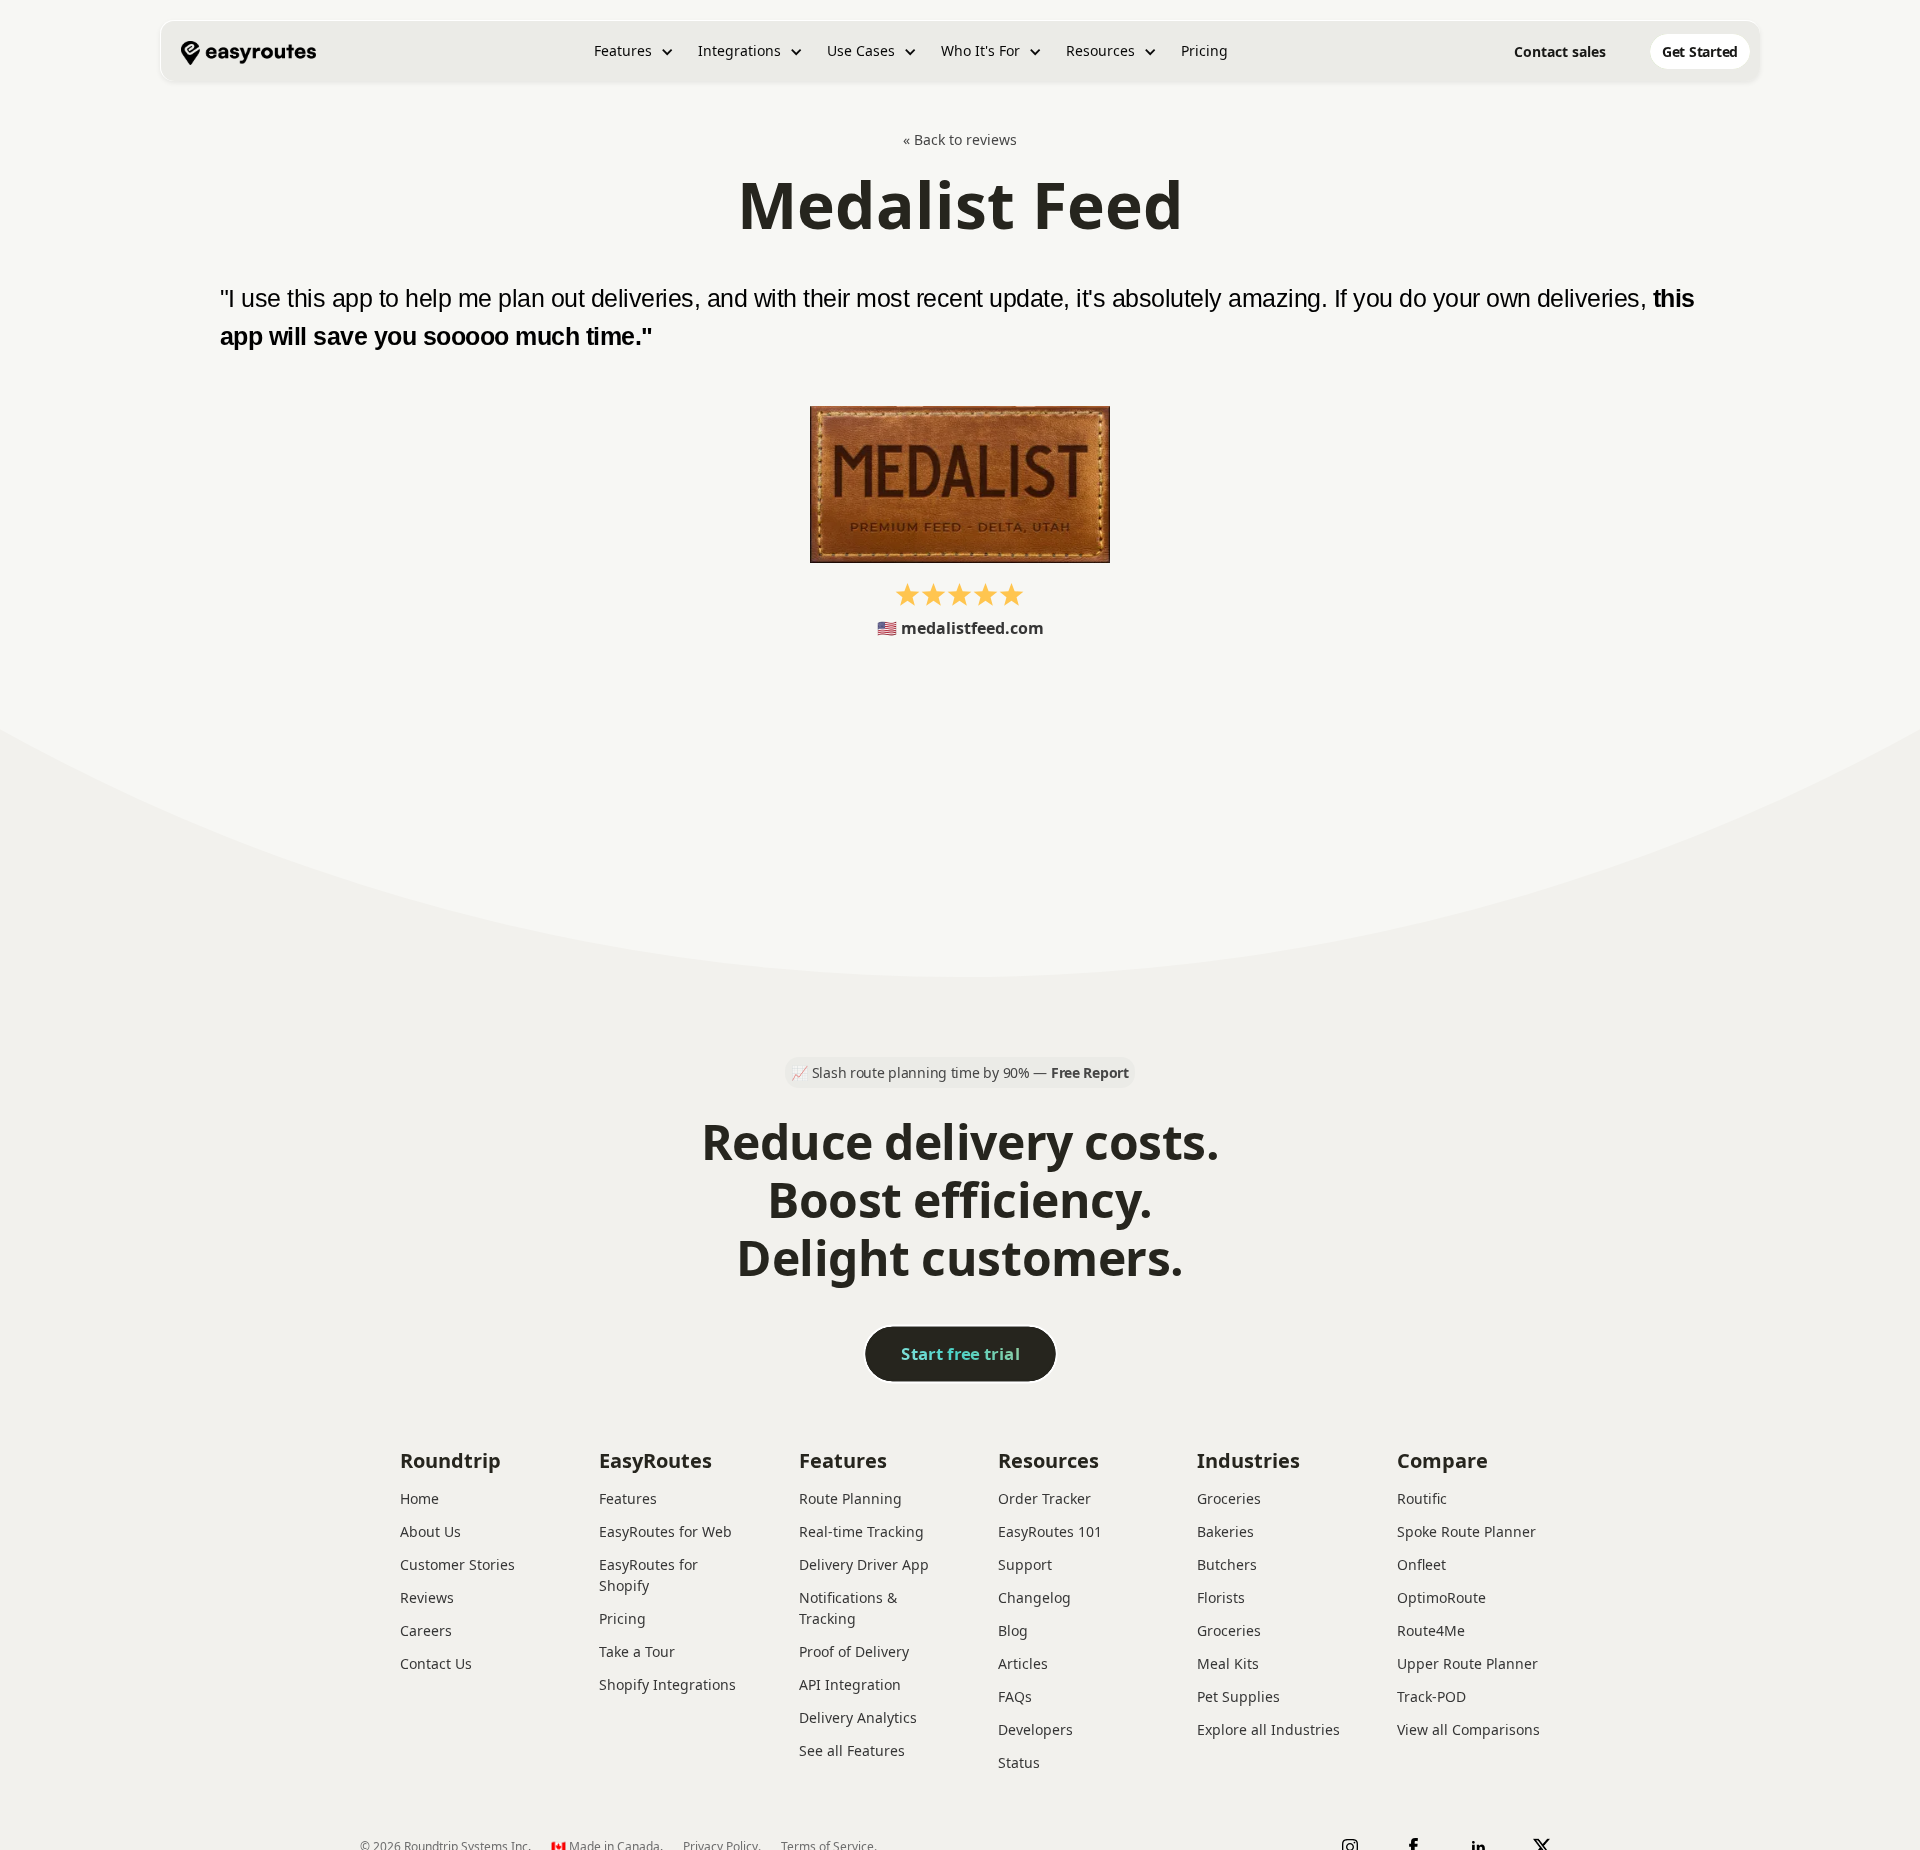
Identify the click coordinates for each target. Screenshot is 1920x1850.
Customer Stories (457, 1564)
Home (419, 1498)
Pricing (1204, 50)
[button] (634, 51)
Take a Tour (637, 1651)
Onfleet (1421, 1564)
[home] (248, 51)
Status (1019, 1762)
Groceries (1229, 1498)
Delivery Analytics (858, 1717)
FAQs (1015, 1696)
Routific (1422, 1498)
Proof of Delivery (854, 1651)
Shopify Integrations (667, 1684)
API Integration (850, 1684)
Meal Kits (1228, 1663)
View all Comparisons (1468, 1729)
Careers (426, 1630)
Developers (1035, 1729)
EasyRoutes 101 (1050, 1531)
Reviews (427, 1597)
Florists (1221, 1597)
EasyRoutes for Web (665, 1531)
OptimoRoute (1441, 1597)
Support (1025, 1564)
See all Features (852, 1750)
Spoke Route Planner (1466, 1531)
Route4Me (1431, 1630)
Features (628, 1498)
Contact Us (436, 1663)
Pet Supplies (1238, 1696)
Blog (1013, 1630)
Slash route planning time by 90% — (970, 1072)
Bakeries (1225, 1531)
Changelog (1034, 1597)
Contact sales (1560, 51)
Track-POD (1431, 1696)
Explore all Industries (1268, 1729)
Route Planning (850, 1498)
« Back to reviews (960, 139)
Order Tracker (1044, 1498)
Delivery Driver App (864, 1564)
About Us (430, 1531)
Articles (1023, 1663)
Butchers (1227, 1564)
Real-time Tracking (861, 1531)
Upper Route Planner (1467, 1663)
